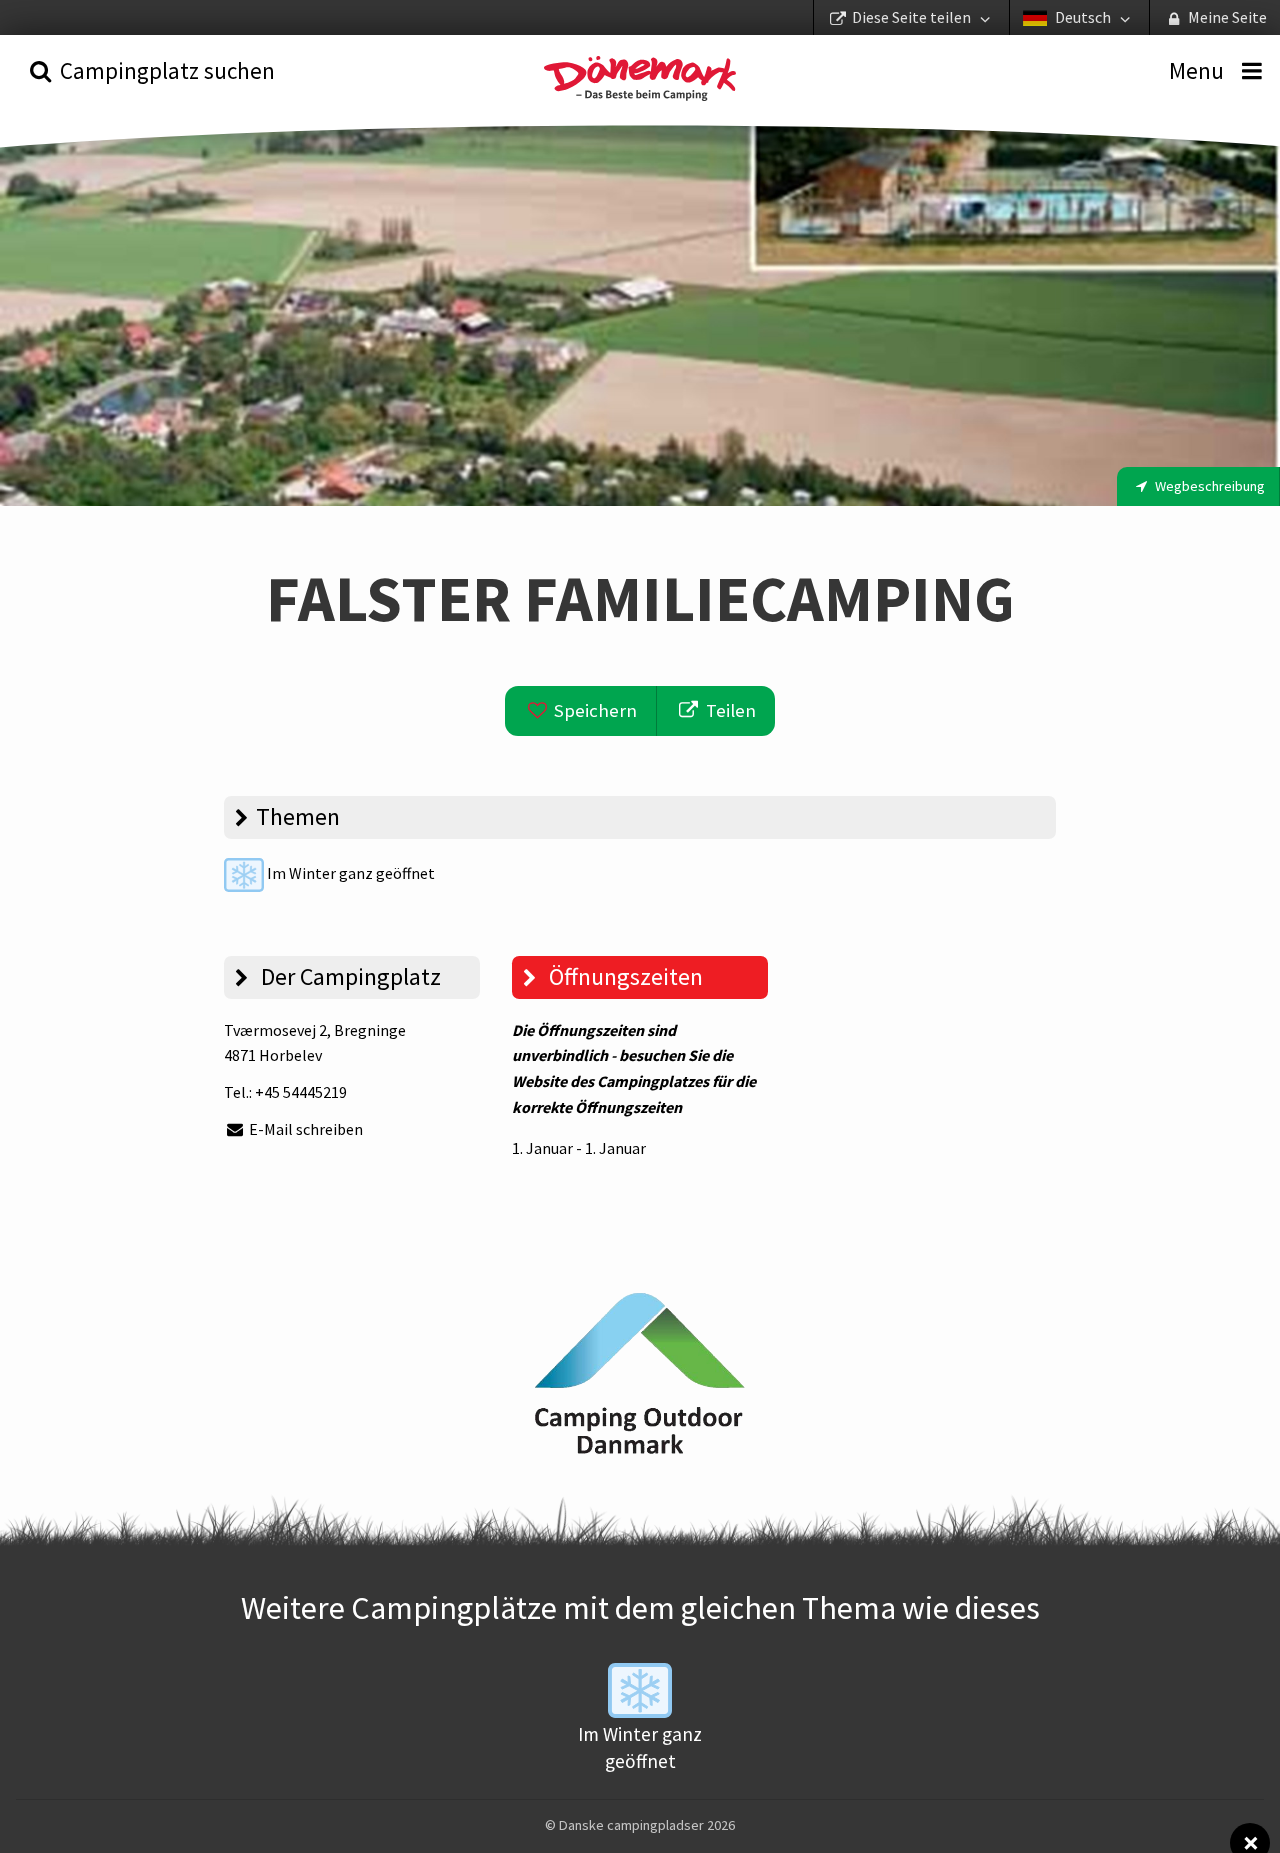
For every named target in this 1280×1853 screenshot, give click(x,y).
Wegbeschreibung (1208, 486)
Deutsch (1083, 17)
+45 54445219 (301, 1092)
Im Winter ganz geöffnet (349, 873)
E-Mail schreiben (304, 1129)
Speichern (593, 710)
